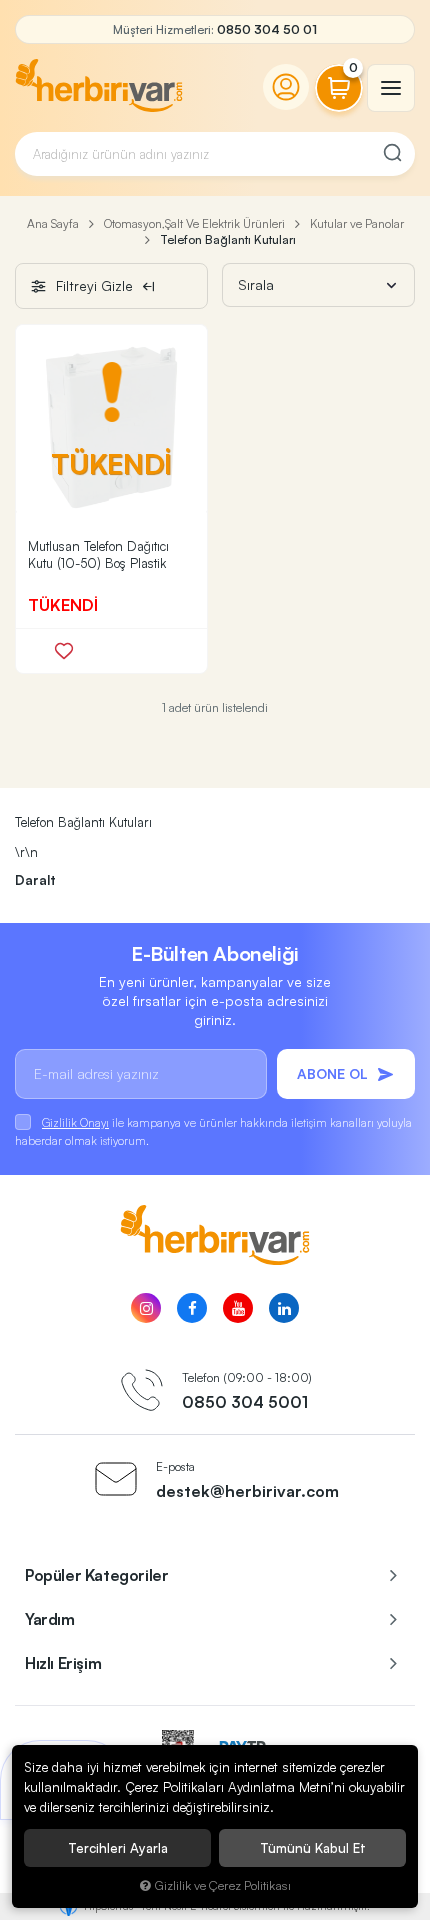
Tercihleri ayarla (118, 1848)
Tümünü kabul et (313, 1848)
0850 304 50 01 (267, 29)
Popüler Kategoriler (96, 1575)
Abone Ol (332, 1073)
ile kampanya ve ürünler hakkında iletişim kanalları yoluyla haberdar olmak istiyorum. (213, 1131)
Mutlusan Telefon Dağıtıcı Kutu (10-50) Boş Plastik (98, 554)
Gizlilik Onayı (75, 1122)
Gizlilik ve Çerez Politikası (223, 1885)
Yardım (50, 1619)
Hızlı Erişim (63, 1663)
